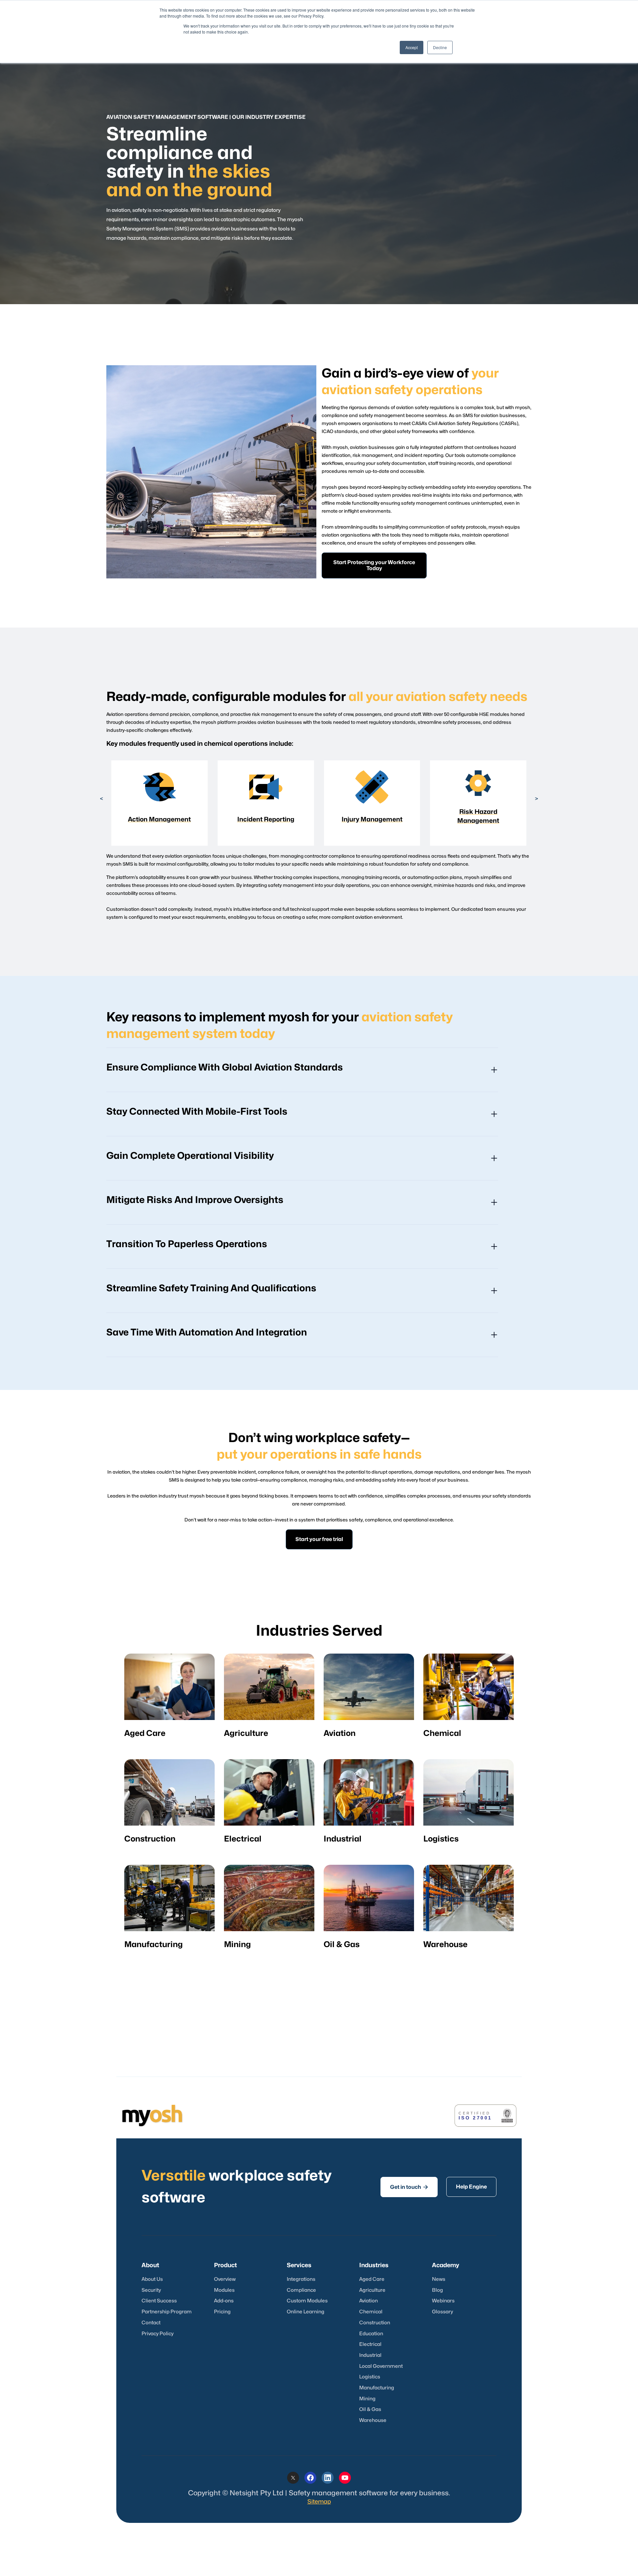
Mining (367, 2399)
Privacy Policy (158, 2334)
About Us (152, 2279)
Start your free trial (319, 1539)
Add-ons (224, 2301)
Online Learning (306, 2312)
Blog (437, 2290)
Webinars (443, 2301)
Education (371, 2334)
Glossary (442, 2312)
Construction (375, 2323)
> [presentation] (536, 799)
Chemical (371, 2312)
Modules (224, 2290)
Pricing (222, 2312)
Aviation (369, 2301)
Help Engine (471, 2187)
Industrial (370, 2355)
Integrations (301, 2279)
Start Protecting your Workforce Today (374, 565)
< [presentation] (102, 799)
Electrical (370, 2344)
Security (151, 2290)
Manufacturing (377, 2388)
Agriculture (372, 2290)
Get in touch (409, 2187)
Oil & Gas (370, 2409)
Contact (151, 2323)
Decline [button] (440, 47)
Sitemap (319, 2502)
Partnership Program (167, 2312)
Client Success (159, 2301)
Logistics (370, 2377)
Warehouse (373, 2420)
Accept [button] (412, 47)
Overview (225, 2279)
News (439, 2279)
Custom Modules (307, 2301)
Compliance (301, 2290)
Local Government (381, 2366)
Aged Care (372, 2279)
